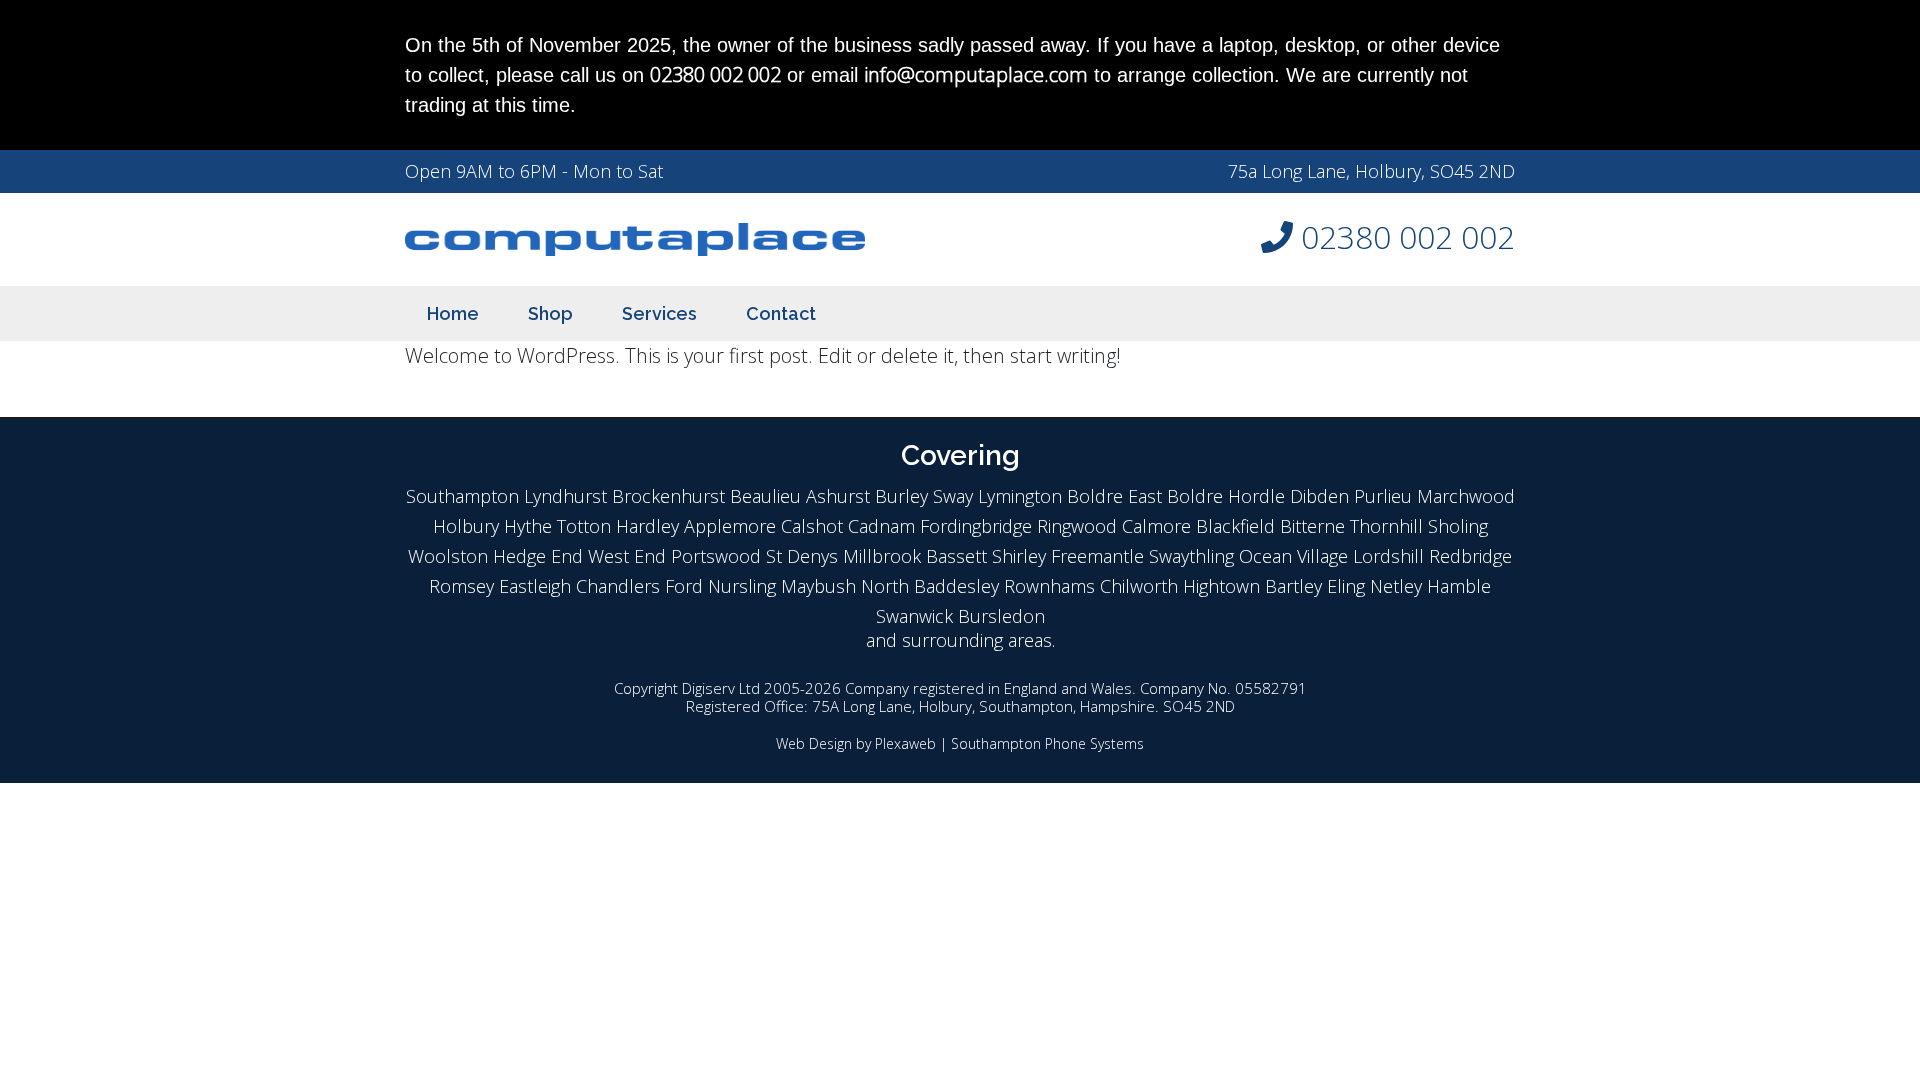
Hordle (1256, 496)
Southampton (462, 496)
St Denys (802, 556)
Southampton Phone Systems (1047, 743)
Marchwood (1466, 496)
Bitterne (1312, 526)
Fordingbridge (976, 526)
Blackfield (1235, 526)
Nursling (742, 586)
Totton (584, 526)
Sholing (1458, 526)
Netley (1396, 586)
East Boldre (1175, 496)
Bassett (956, 556)
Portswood (716, 556)
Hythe (528, 526)
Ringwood (1077, 526)
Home (453, 313)
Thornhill (1386, 526)
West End (627, 556)
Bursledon (1001, 616)
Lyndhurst (565, 496)
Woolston (448, 556)
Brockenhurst (668, 496)
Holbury (466, 526)
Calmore (1156, 526)
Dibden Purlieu (1351, 496)
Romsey (461, 586)
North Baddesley (930, 586)
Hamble (1459, 586)
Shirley (1019, 556)
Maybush (818, 586)
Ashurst (838, 496)
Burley (901, 496)
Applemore (730, 526)
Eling (1346, 586)
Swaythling (1191, 556)
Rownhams (1049, 586)
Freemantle (1097, 556)
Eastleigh (535, 586)
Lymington (1020, 496)
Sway (953, 496)
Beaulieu (765, 496)
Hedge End (538, 556)
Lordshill (1388, 556)
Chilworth (1139, 586)
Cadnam (881, 526)
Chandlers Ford (639, 586)
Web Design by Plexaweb (856, 743)
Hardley (647, 526)
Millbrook (882, 556)
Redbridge (1470, 556)
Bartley (1293, 586)
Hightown (1221, 586)
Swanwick (914, 616)
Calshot (812, 526)
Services (659, 313)
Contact (781, 313)
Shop (550, 313)
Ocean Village (1293, 556)
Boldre (1095, 496)
